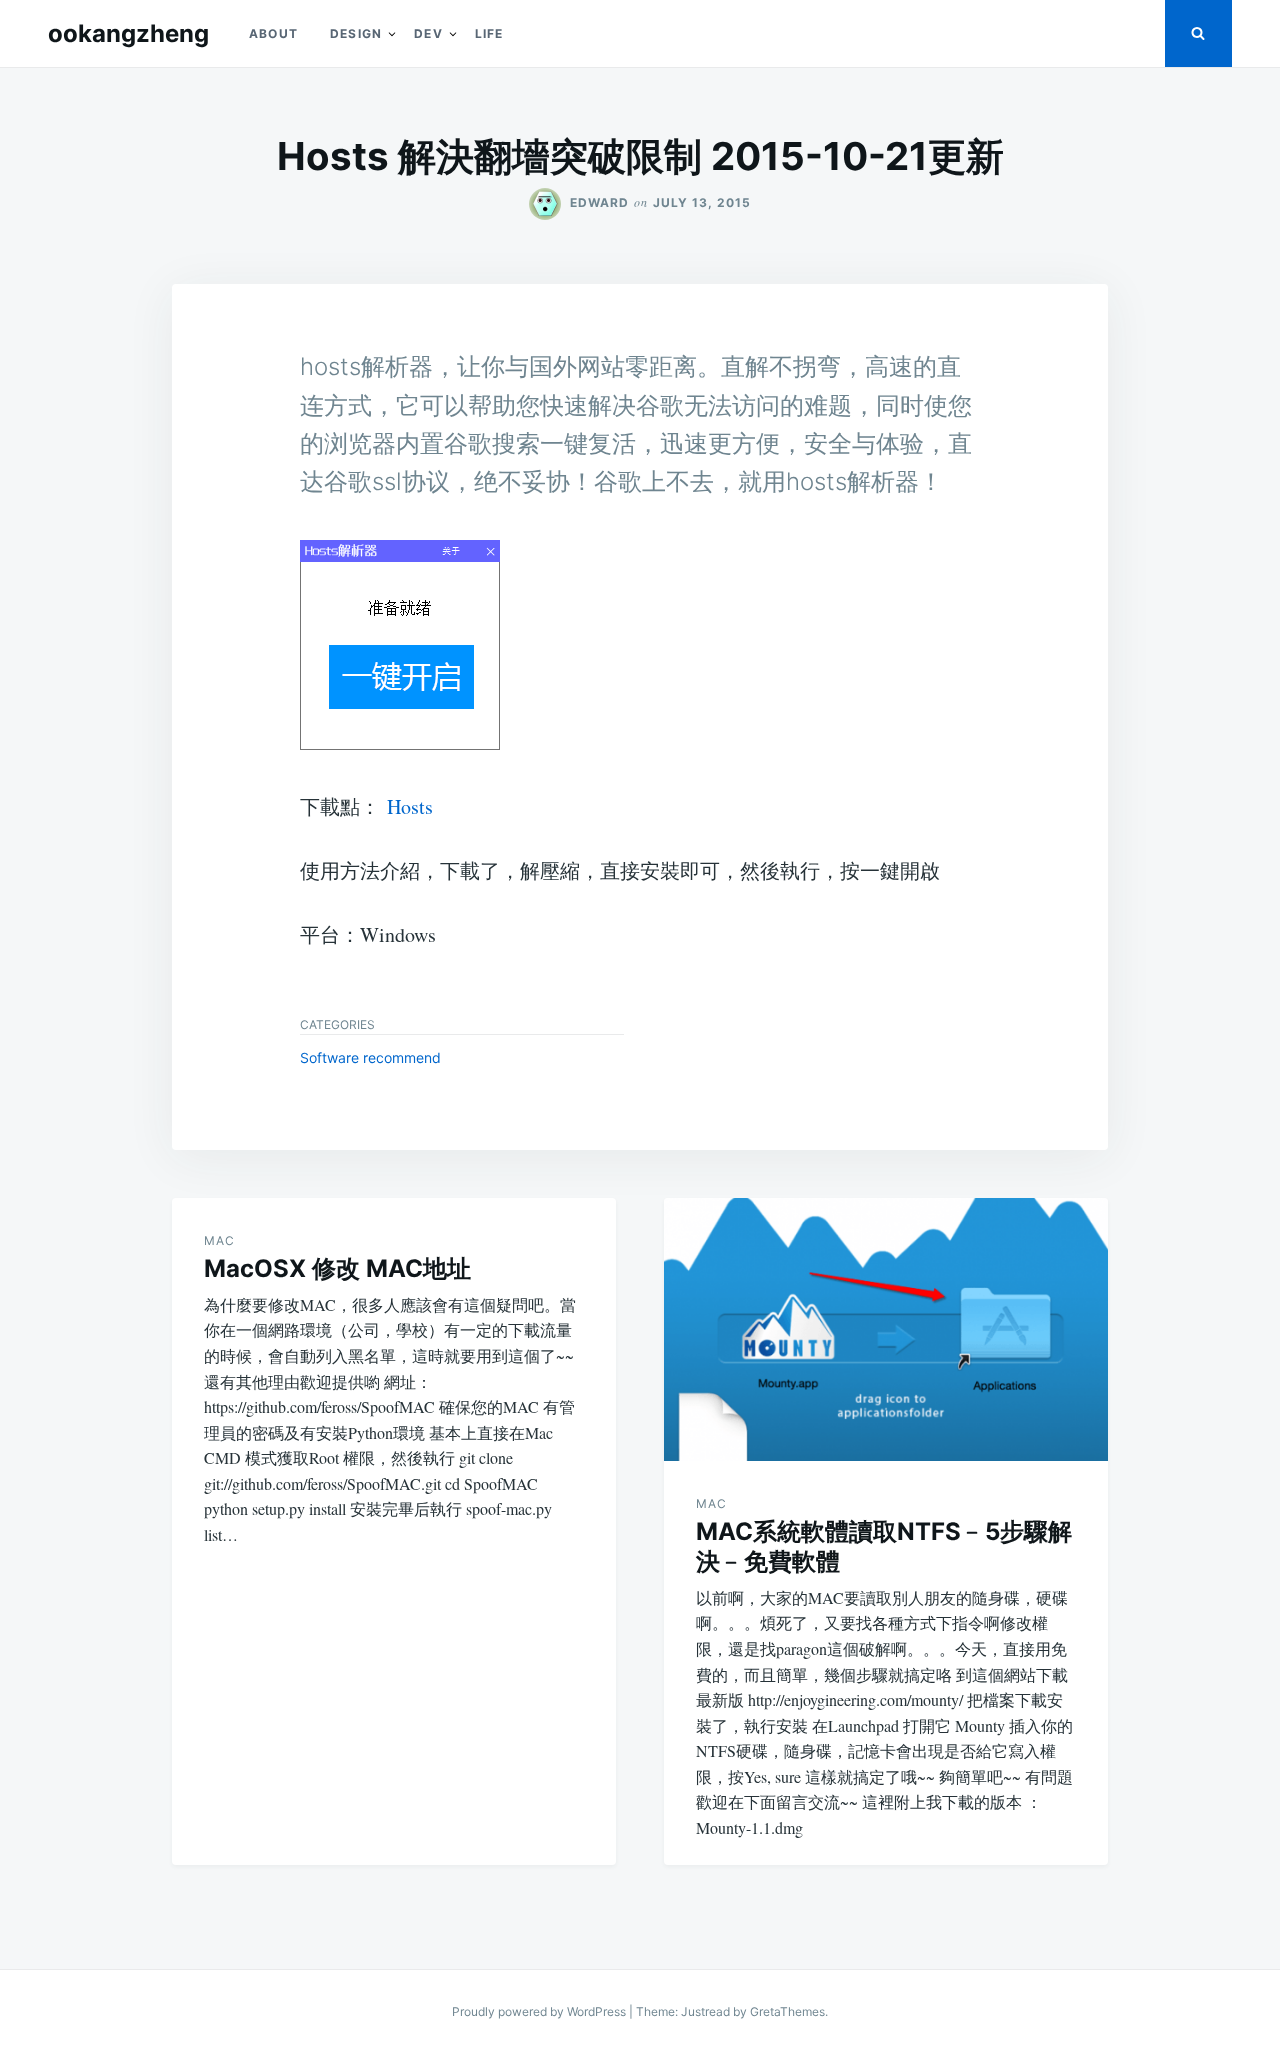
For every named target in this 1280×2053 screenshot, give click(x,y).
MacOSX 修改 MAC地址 (337, 1268)
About (273, 33)
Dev (428, 33)
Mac (219, 1240)
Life (489, 33)
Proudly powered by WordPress (540, 2011)
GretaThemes (787, 2011)
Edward (599, 202)
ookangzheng (128, 33)
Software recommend (370, 1057)
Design (356, 33)
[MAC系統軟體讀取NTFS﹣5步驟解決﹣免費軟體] (886, 1329)
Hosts (410, 806)
